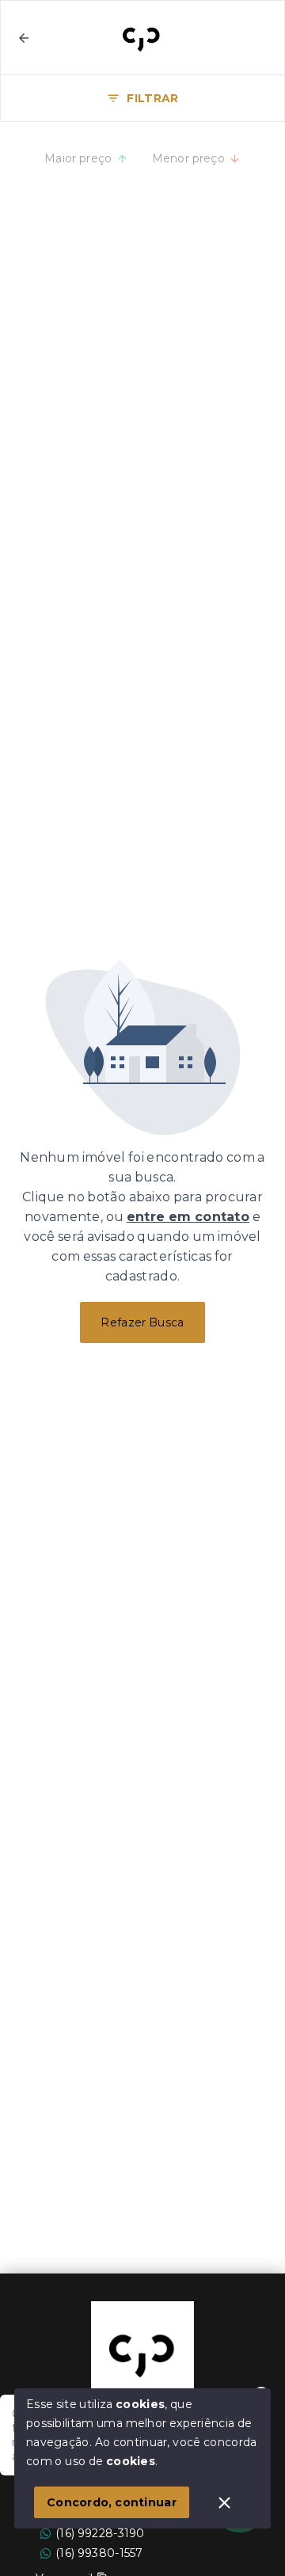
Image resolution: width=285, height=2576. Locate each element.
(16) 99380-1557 (99, 2553)
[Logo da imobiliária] (142, 2353)
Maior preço (78, 158)
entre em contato (188, 1217)
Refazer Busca (142, 1322)
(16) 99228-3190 (100, 2533)
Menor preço (189, 158)
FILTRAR (152, 98)
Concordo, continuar (112, 2502)
